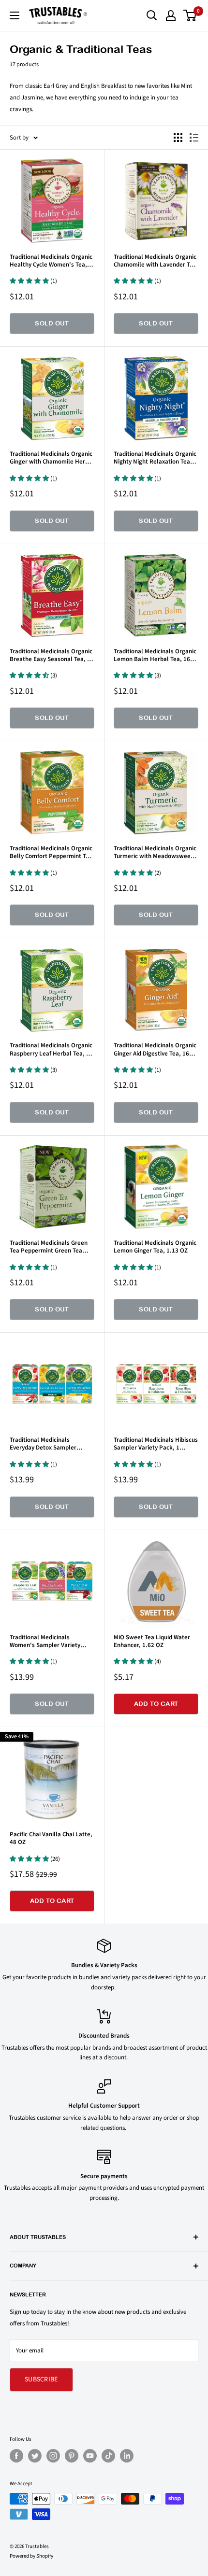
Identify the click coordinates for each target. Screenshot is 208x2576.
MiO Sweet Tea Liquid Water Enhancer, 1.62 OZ (152, 1641)
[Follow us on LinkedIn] (127, 2456)
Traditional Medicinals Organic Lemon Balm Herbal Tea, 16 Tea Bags (155, 655)
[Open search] (152, 15)
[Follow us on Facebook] (16, 2456)
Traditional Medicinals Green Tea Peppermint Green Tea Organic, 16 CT (49, 1247)
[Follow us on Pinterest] (72, 2456)
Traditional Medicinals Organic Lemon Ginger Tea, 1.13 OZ (155, 1247)
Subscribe (41, 2379)
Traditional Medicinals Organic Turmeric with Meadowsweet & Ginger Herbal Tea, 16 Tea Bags (156, 852)
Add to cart (156, 1704)
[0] (190, 15)
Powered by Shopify (31, 2556)
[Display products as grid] (178, 138)
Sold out (52, 323)
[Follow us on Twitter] (35, 2456)
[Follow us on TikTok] (108, 2456)
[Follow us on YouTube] (90, 2456)
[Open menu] (15, 15)
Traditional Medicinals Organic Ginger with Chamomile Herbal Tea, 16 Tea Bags (52, 458)
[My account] (171, 15)
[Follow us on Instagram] (53, 2456)
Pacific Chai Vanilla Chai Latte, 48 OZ (51, 1838)
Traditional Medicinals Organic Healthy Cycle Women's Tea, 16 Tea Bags (51, 261)
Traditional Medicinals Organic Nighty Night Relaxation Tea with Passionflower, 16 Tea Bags (155, 458)
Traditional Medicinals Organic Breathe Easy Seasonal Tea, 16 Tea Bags (52, 655)
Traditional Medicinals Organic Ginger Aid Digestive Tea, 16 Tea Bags (155, 1049)
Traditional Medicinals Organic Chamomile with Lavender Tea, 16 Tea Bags (156, 261)
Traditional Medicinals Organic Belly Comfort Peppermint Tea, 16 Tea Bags (52, 852)
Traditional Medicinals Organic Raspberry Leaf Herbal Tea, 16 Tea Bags (51, 1049)
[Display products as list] (194, 138)
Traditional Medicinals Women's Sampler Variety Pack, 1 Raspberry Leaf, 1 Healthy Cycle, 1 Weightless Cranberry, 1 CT (48, 1641)
